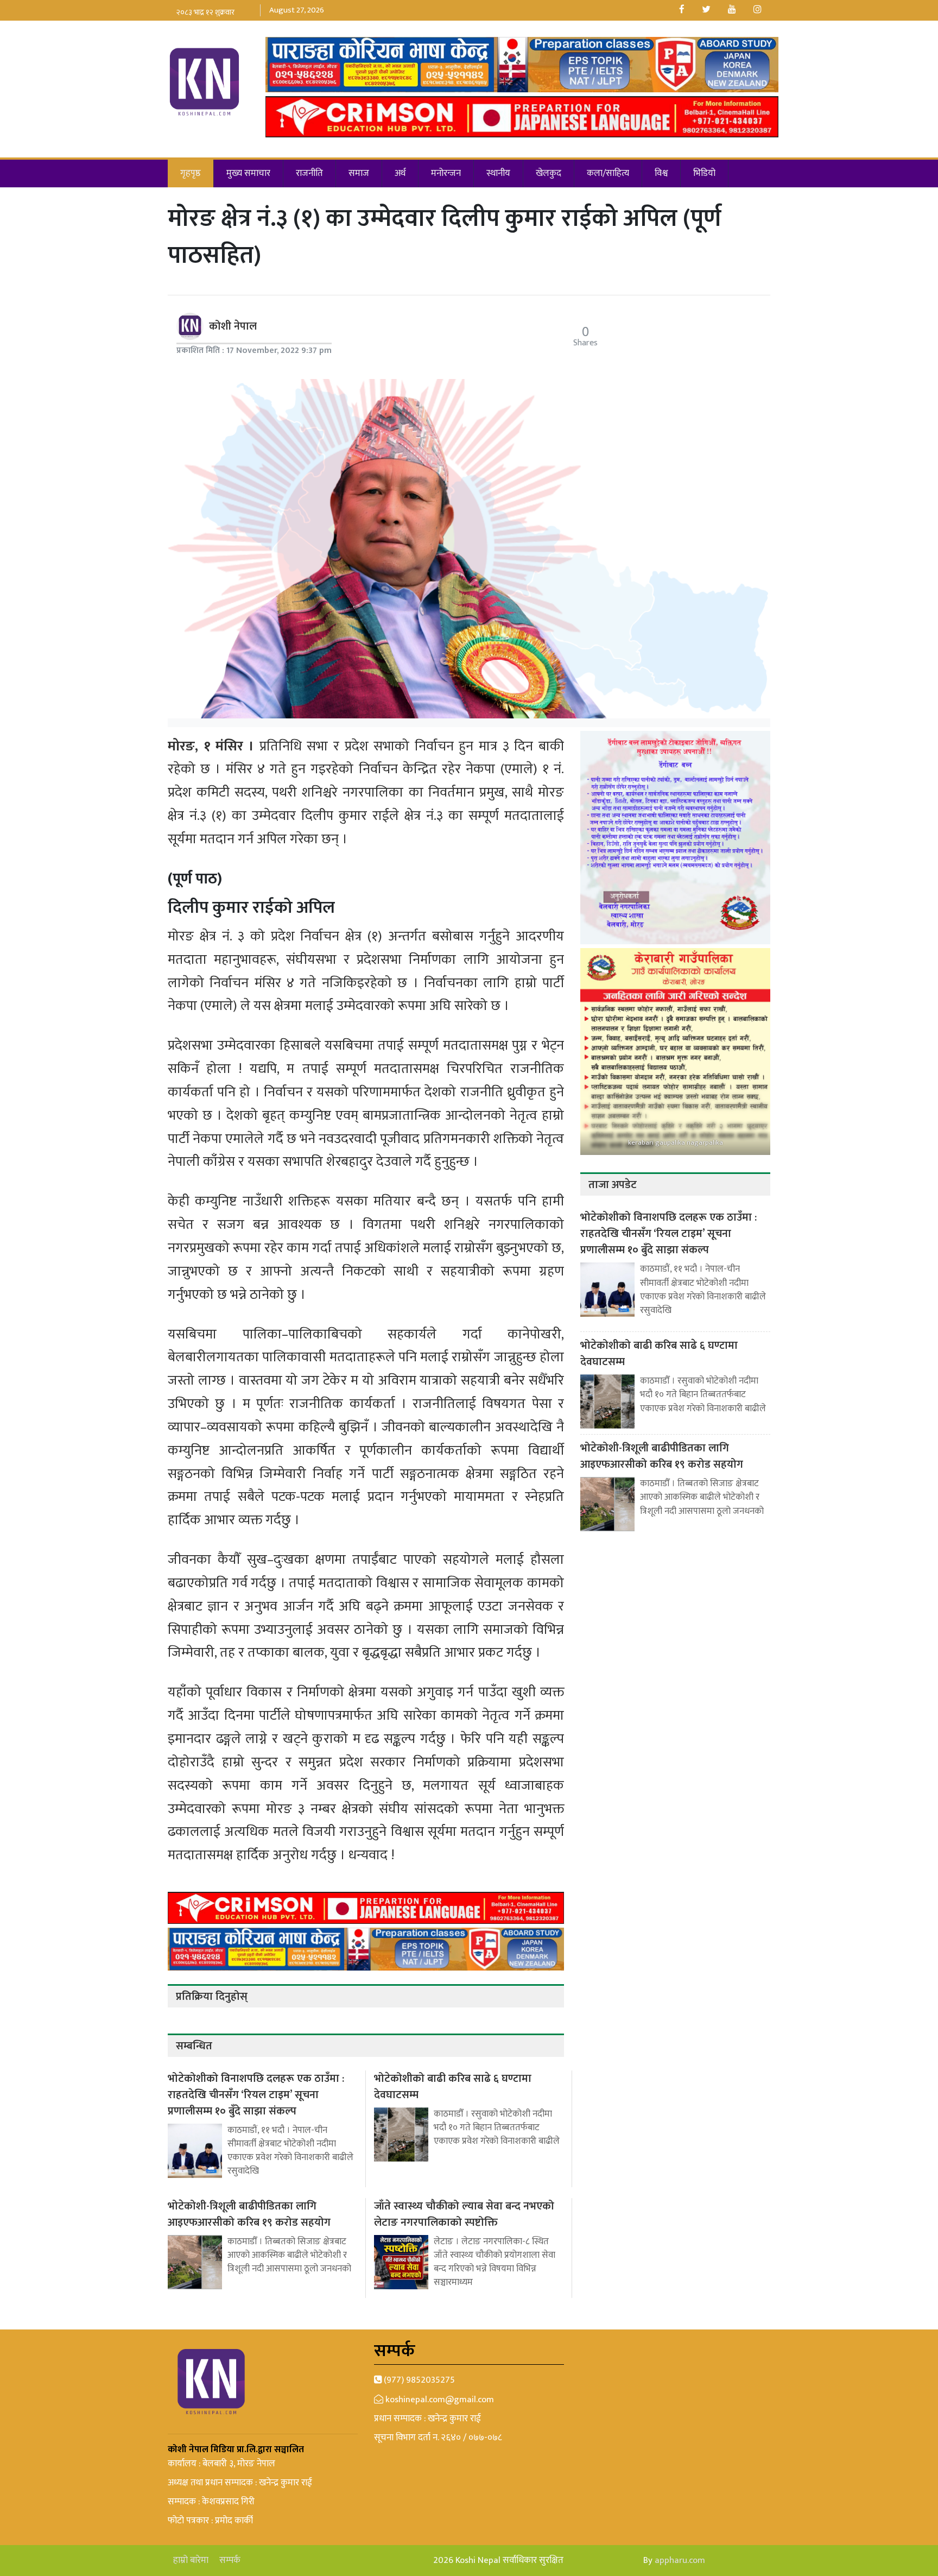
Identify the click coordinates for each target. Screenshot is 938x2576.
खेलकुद (549, 173)
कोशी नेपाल (233, 326)
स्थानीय (498, 173)
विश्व (661, 173)
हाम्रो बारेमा (191, 2561)
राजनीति (309, 173)
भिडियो (704, 173)
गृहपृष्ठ (191, 173)
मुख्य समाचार (248, 173)
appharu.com (680, 2560)
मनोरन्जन (446, 173)
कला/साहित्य (608, 173)
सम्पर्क (230, 2561)
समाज (359, 173)
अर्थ (400, 173)
